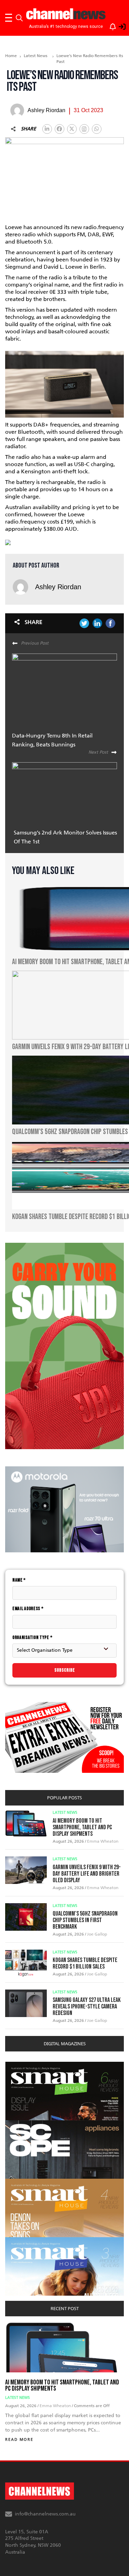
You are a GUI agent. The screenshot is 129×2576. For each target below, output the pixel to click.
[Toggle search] (19, 18)
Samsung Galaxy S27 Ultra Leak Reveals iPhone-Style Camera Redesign (87, 2007)
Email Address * (28, 1609)
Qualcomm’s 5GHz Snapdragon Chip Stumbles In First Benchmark (85, 1920)
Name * (19, 1580)
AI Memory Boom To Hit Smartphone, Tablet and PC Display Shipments (82, 1827)
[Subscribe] (109, 25)
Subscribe (65, 1670)
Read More (19, 2440)
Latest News (36, 56)
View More (19, 2065)
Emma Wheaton (103, 1841)
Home (11, 56)
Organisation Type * (32, 1637)
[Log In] (118, 25)
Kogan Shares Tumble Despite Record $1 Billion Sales (85, 1963)
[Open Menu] (9, 18)
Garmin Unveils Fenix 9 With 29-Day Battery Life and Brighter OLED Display (87, 1874)
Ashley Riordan (58, 587)
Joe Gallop (97, 1934)
